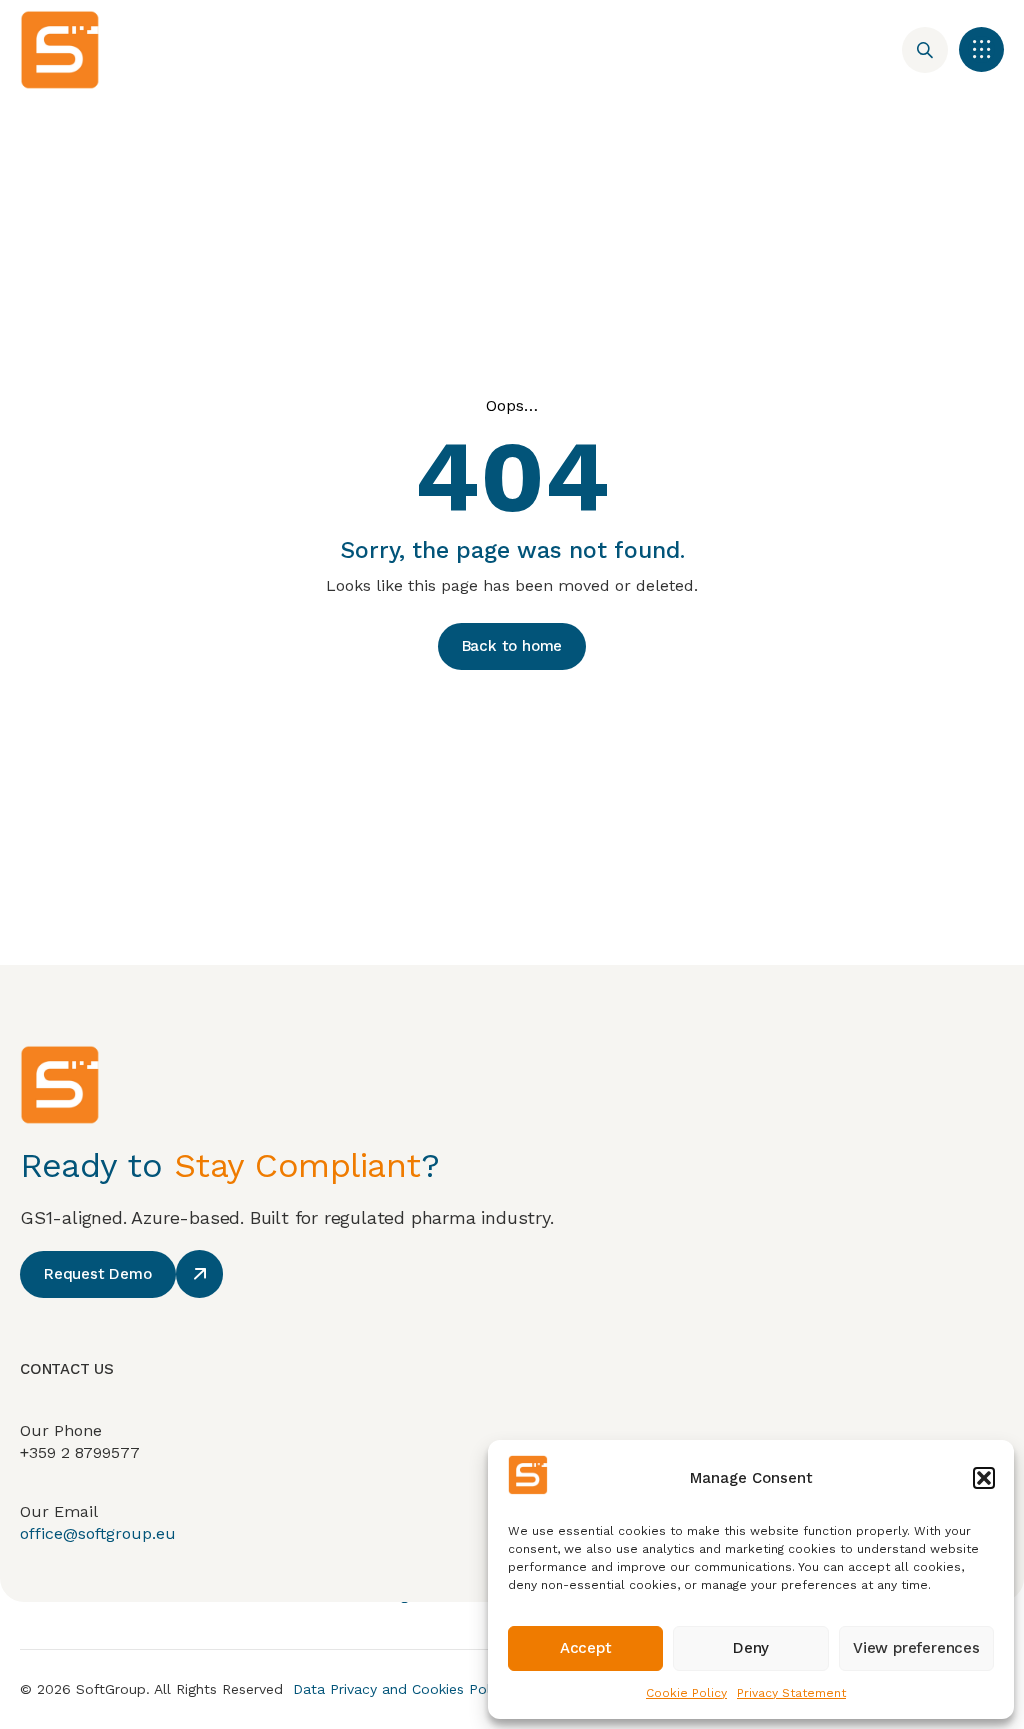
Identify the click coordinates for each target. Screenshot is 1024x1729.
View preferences (916, 1648)
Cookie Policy (686, 1693)
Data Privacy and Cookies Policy (401, 1689)
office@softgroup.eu (98, 1533)
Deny (751, 1648)
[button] (984, 1478)
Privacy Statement (791, 1693)
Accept (586, 1648)
